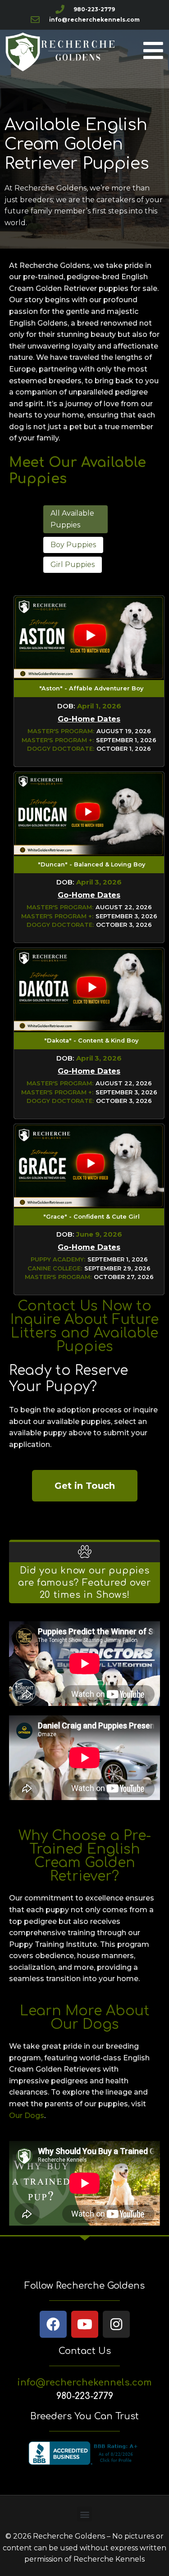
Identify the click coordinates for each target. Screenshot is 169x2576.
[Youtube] (85, 2324)
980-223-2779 (85, 2396)
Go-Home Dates (89, 719)
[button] (76, 519)
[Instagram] (116, 2324)
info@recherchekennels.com (84, 2383)
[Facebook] (53, 2324)
